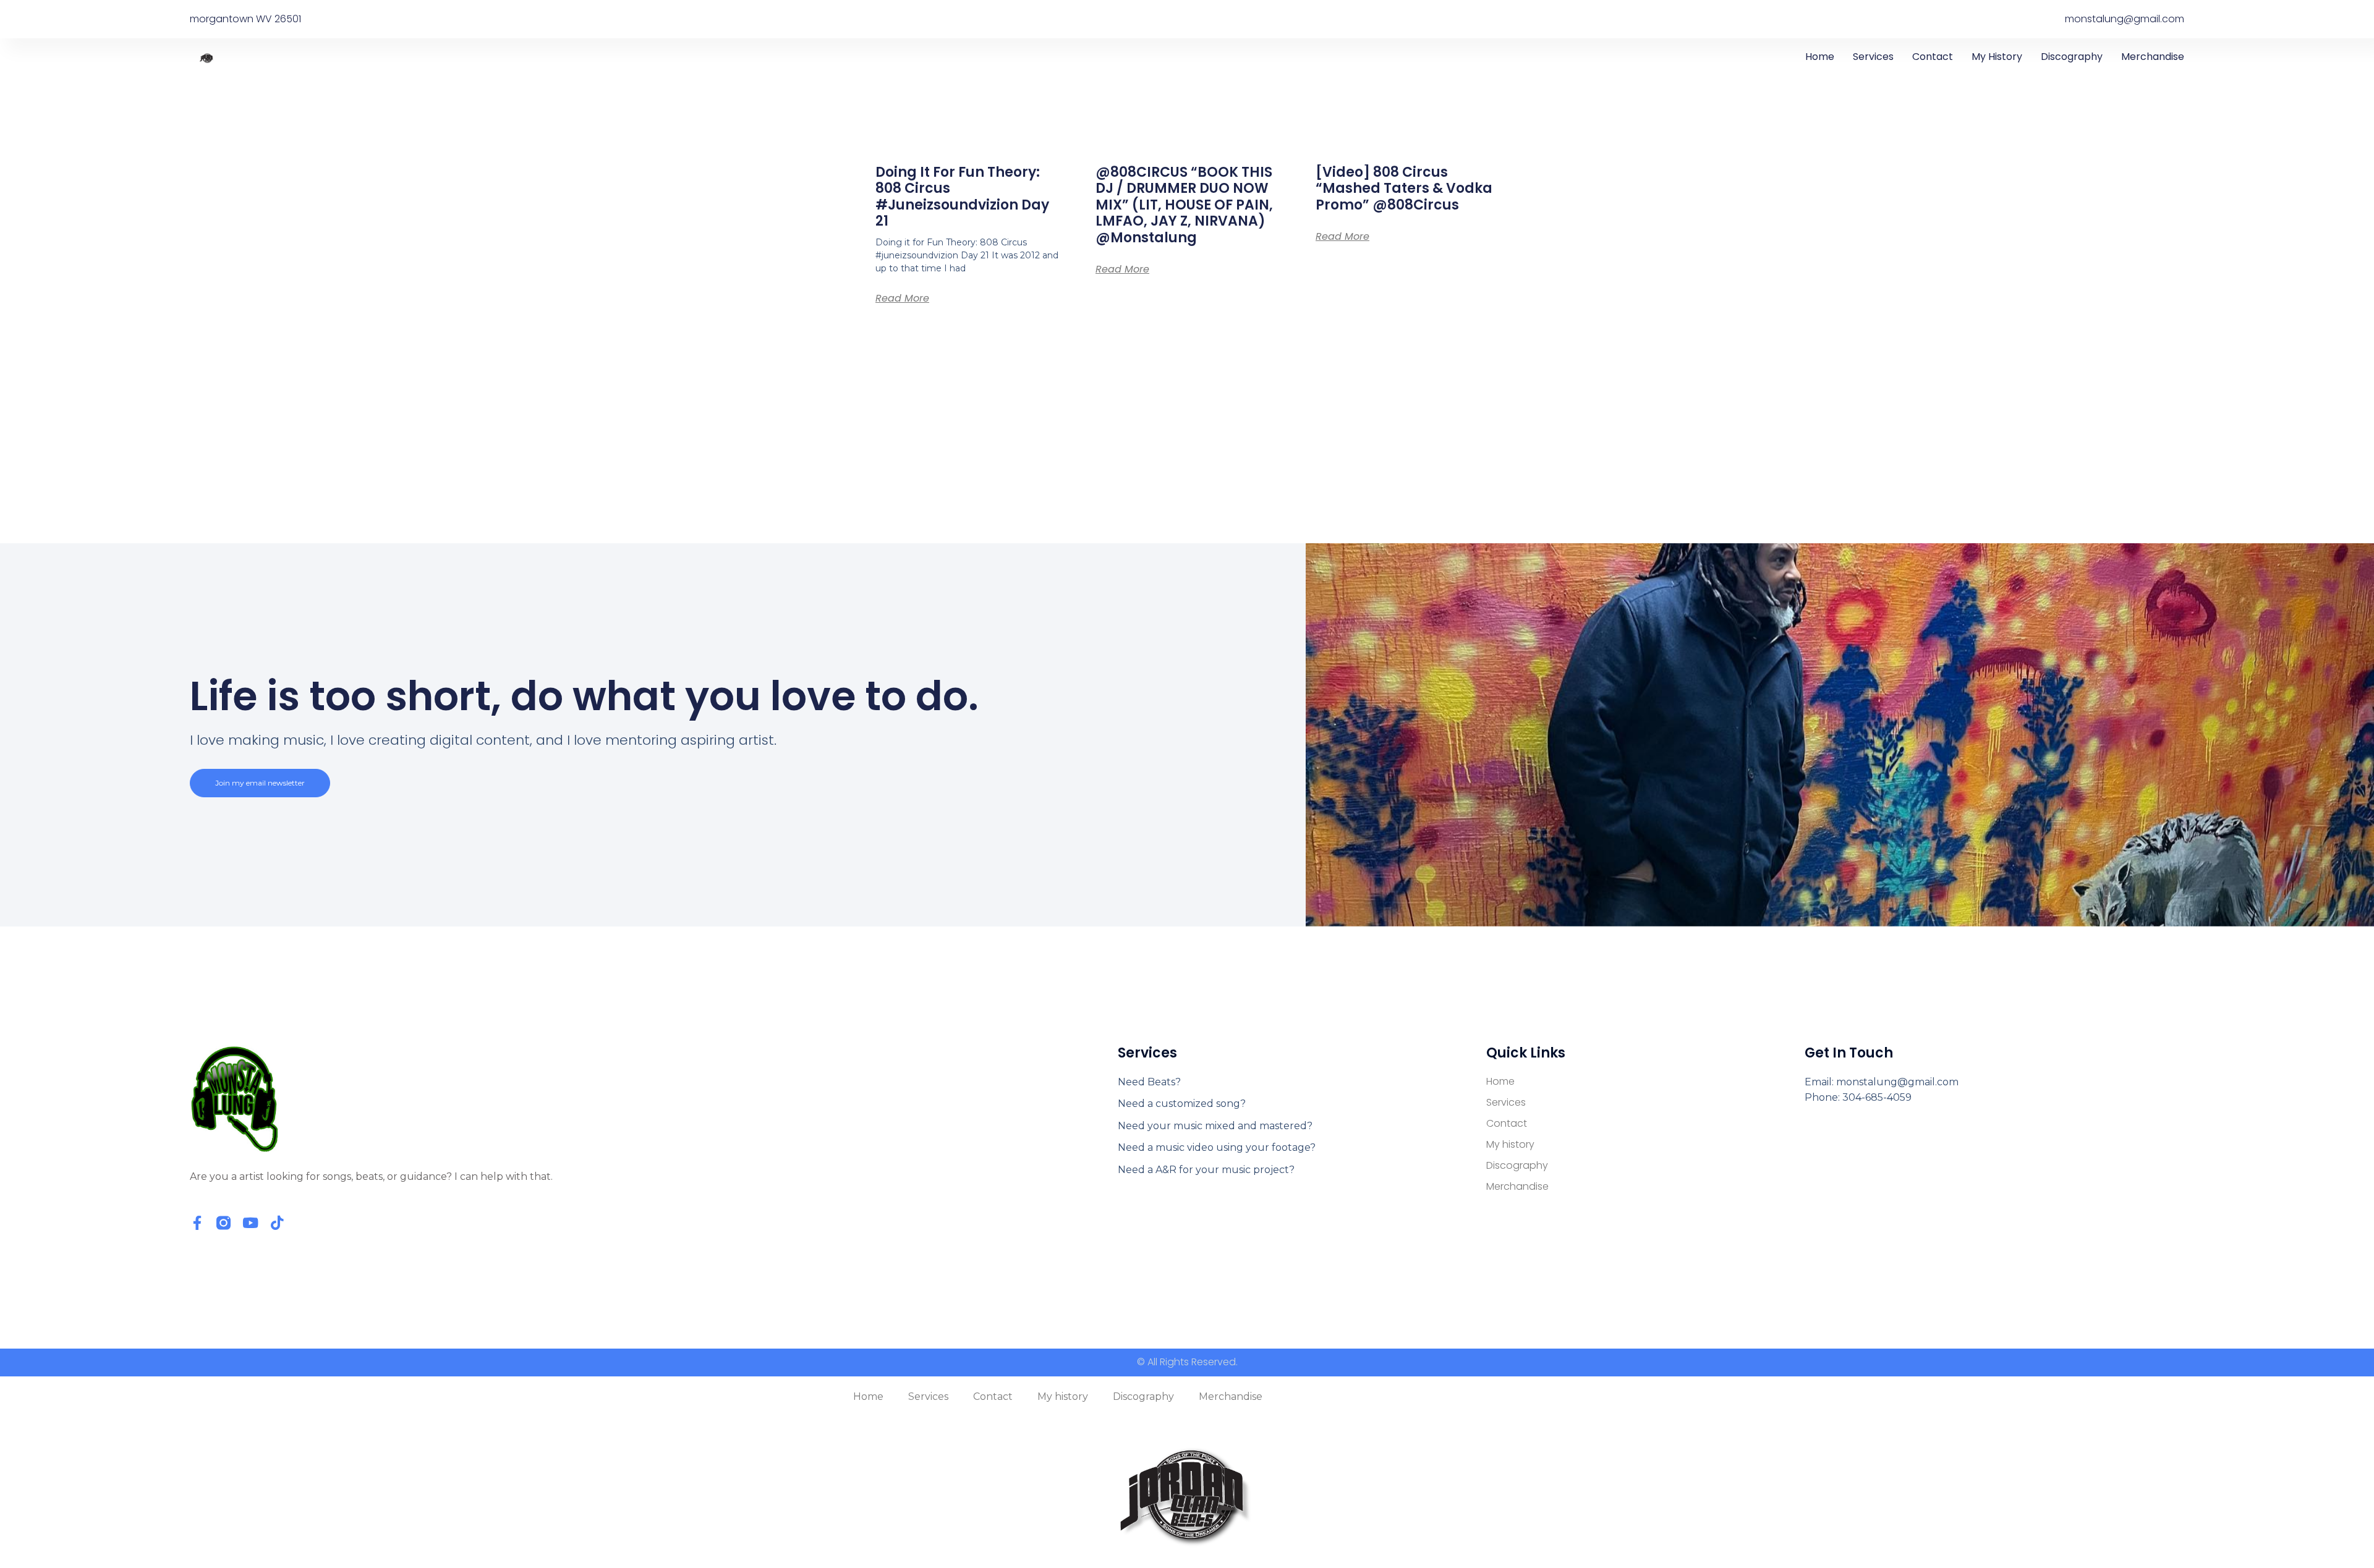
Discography (2072, 57)
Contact (1933, 57)
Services (1873, 57)
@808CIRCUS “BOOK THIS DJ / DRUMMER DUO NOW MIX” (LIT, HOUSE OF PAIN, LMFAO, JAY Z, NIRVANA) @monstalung (1184, 205)
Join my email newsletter (260, 783)
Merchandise (2153, 57)
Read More (902, 298)
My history (1997, 57)
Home (1820, 57)
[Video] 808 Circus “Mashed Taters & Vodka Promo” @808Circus (1404, 189)
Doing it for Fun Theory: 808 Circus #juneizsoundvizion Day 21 (962, 197)
